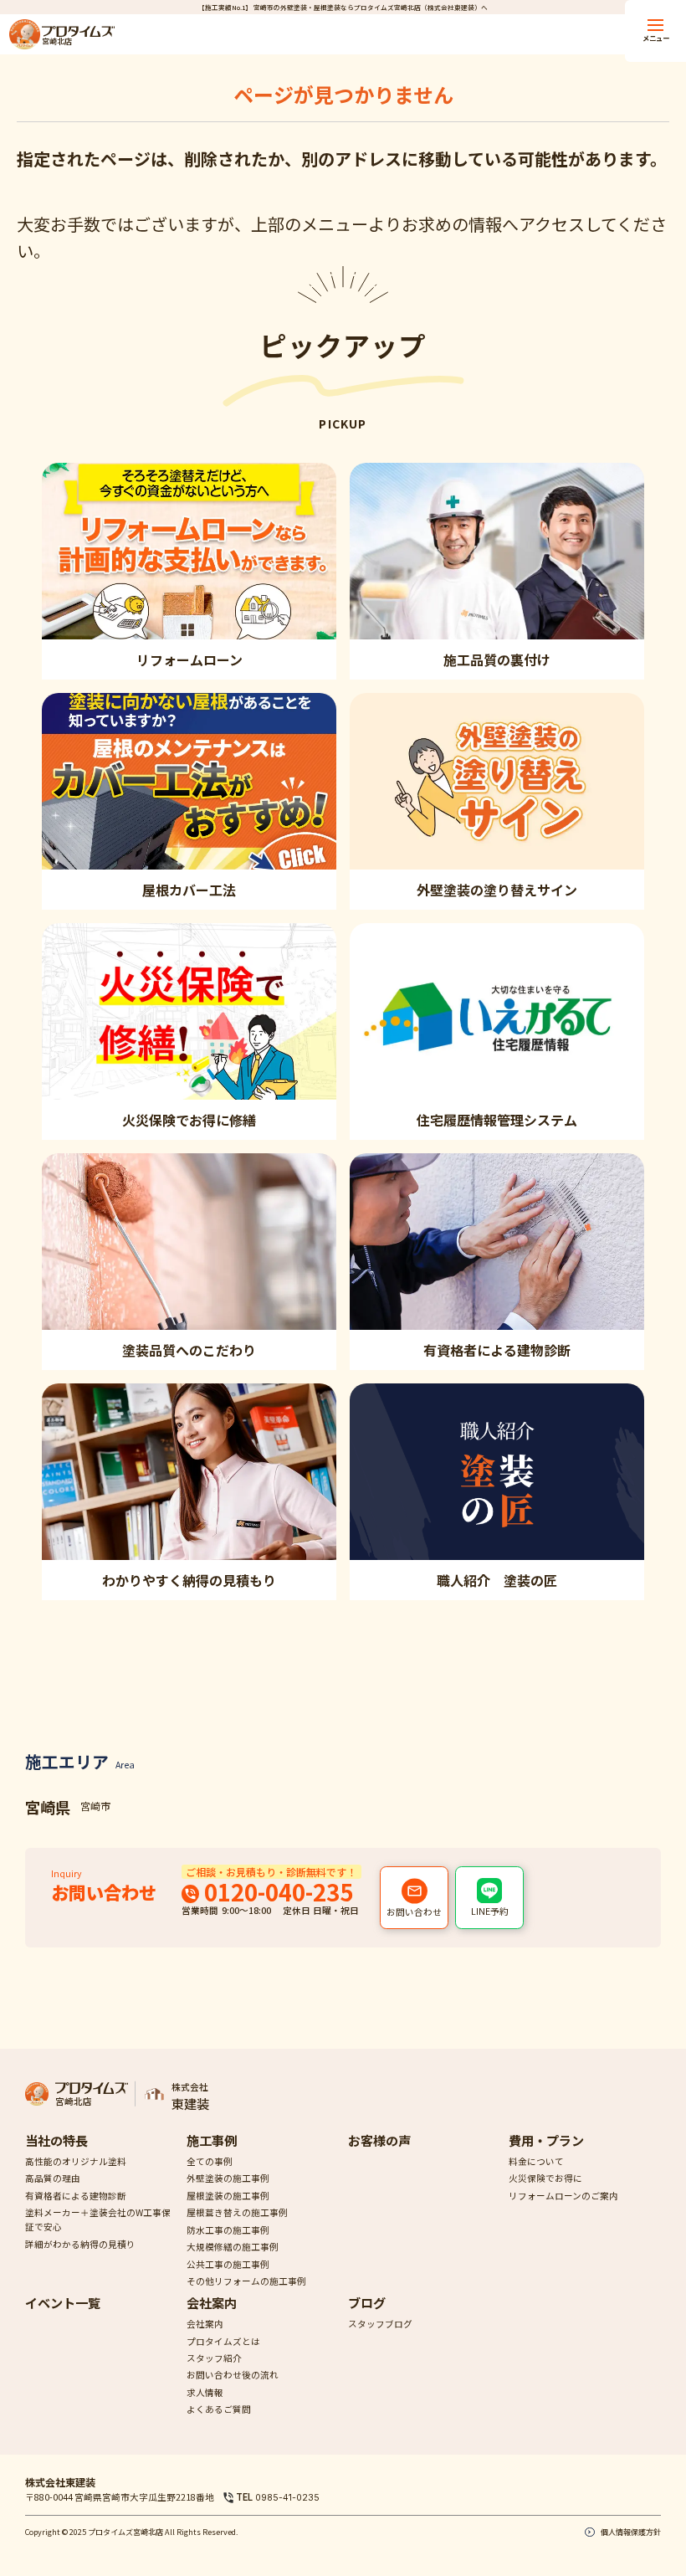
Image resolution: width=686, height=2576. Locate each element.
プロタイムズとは (223, 2341)
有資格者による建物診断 (76, 2196)
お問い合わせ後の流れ (233, 2375)
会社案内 (212, 2302)
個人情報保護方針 (630, 2532)
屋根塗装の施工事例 (228, 2196)
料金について (536, 2161)
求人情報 (205, 2392)
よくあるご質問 (219, 2409)
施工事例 (212, 2140)
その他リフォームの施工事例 (246, 2281)
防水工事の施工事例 (228, 2230)
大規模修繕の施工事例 (233, 2247)
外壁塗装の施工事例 (228, 2178)
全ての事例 (210, 2161)
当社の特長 (56, 2140)
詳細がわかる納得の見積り (80, 2244)
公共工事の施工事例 (228, 2264)
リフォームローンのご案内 (563, 2196)
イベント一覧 (63, 2302)
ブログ (367, 2302)
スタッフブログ (380, 2324)
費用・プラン (546, 2140)
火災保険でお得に (545, 2178)
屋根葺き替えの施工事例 (237, 2212)
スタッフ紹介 (214, 2358)
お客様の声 (379, 2140)
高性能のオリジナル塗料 (76, 2161)
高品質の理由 (53, 2178)
